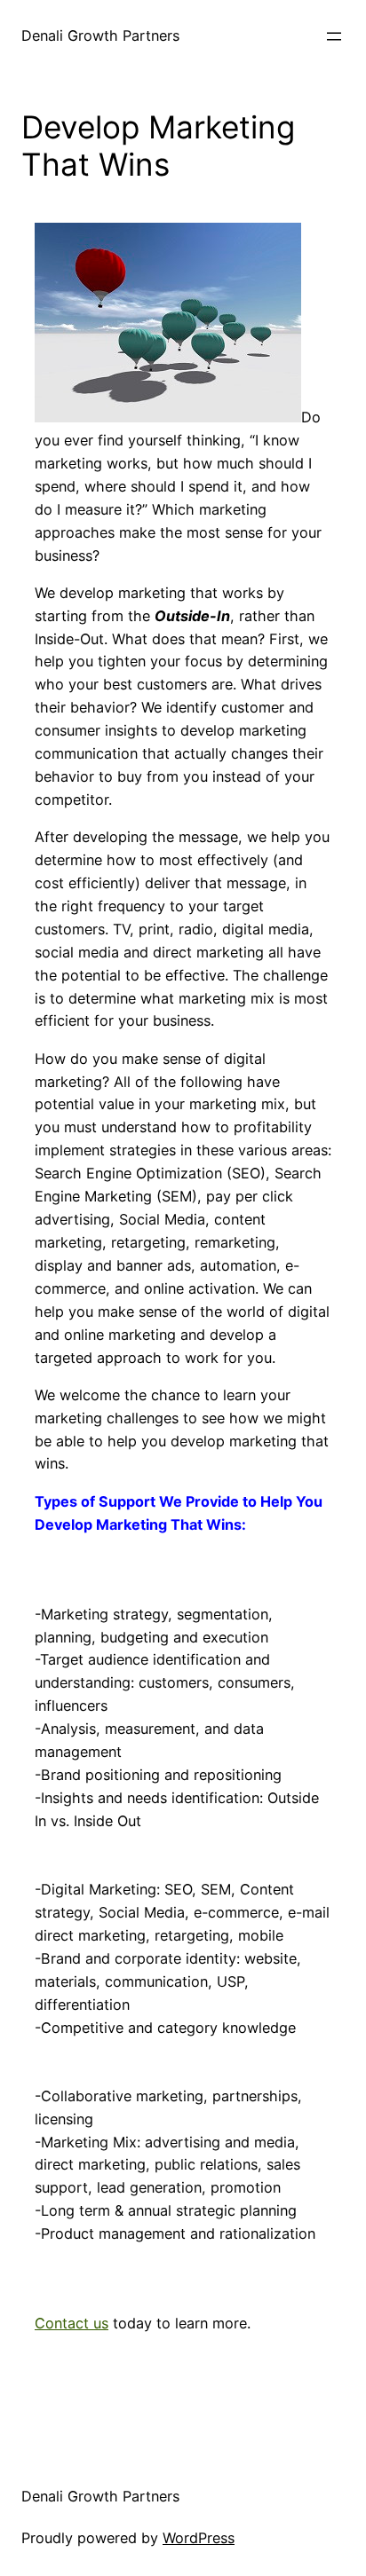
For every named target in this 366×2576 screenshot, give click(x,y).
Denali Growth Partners (100, 35)
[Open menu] (334, 36)
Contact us (72, 2323)
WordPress (199, 2538)
